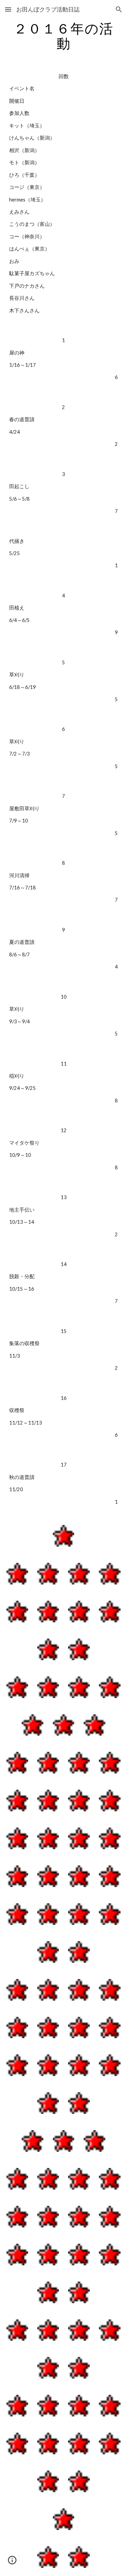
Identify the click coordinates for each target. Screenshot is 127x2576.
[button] (8, 9)
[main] (64, 36)
